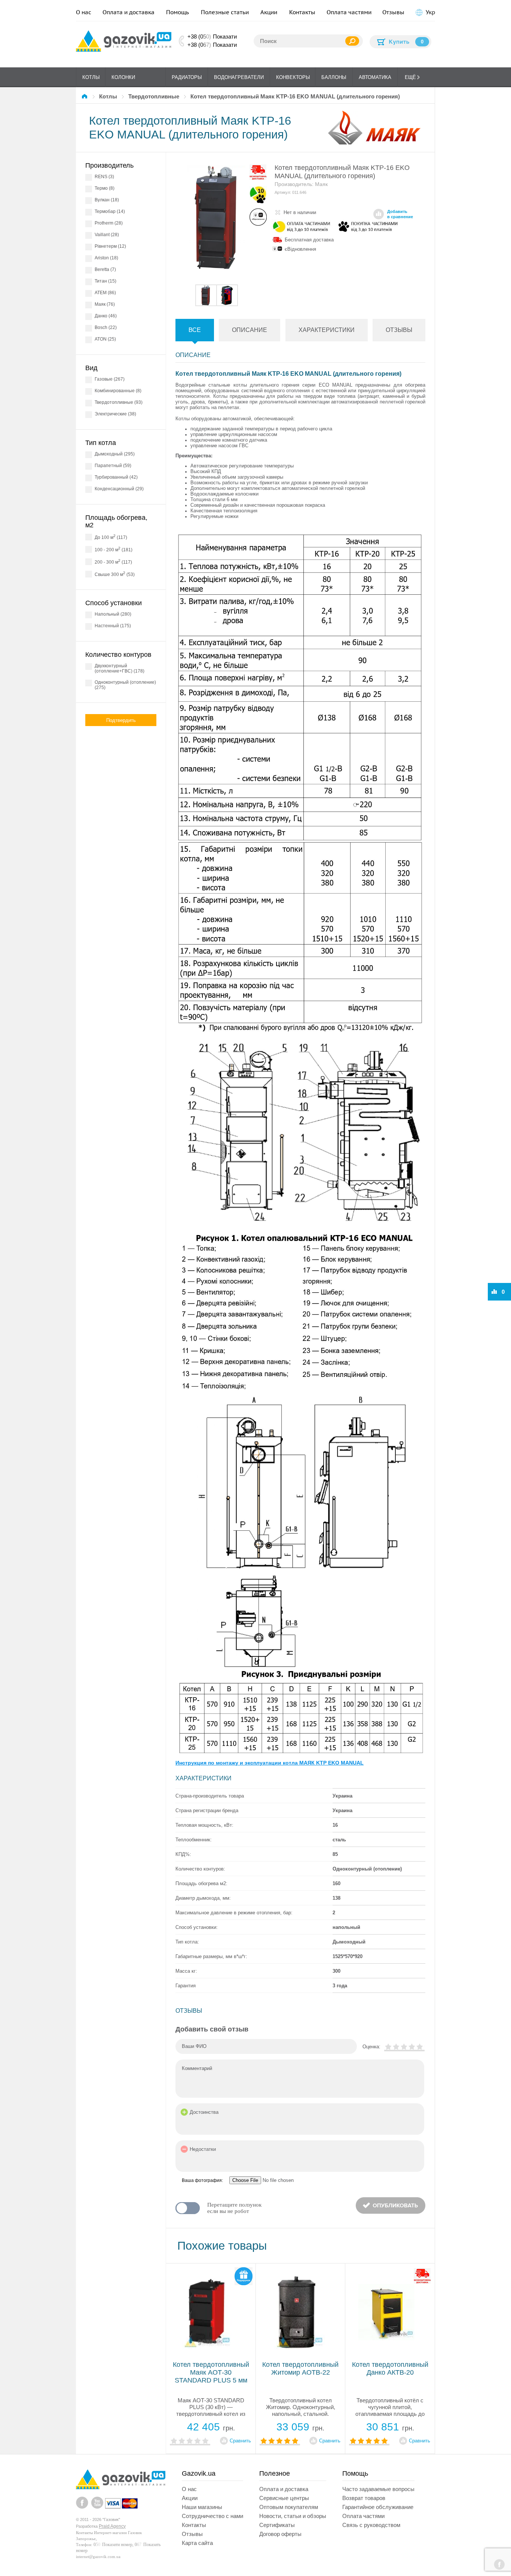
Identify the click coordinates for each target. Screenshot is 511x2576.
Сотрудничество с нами (212, 2516)
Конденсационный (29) (119, 489)
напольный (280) (113, 614)
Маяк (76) (105, 304)
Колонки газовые (123, 81)
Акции (269, 12)
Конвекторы (293, 77)
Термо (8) (105, 188)
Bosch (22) (106, 327)
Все (195, 330)
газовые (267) (110, 379)
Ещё (410, 77)
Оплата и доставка (128, 12)
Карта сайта (197, 2543)
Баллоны (334, 77)
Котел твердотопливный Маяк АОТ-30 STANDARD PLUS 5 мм (211, 2372)
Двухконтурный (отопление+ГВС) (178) (120, 668)
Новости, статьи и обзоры (293, 2516)
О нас (84, 12)
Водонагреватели (239, 77)
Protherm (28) (109, 223)
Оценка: (371, 2047)
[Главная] (86, 96)
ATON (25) (105, 339)
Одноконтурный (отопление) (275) (125, 685)
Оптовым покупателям (289, 2507)
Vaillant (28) (107, 235)
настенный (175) (113, 626)
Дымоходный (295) (115, 454)
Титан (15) (105, 281)
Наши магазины (202, 2507)
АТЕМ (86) (105, 293)
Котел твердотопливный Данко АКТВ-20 (390, 2368)
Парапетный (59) (113, 466)
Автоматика (375, 77)
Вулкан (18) (107, 200)
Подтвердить (121, 720)
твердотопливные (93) (119, 402)
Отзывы (393, 12)
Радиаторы (187, 77)
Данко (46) (106, 316)
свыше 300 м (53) (115, 574)
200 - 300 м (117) (113, 562)
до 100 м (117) (111, 537)
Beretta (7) (105, 269)
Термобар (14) (110, 211)
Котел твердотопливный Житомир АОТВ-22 (300, 2368)
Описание (250, 330)
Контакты (302, 12)
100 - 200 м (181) (114, 549)
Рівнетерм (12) (110, 246)
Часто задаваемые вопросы (378, 2489)
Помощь (178, 12)
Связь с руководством (371, 2525)
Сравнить (240, 2441)
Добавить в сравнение (400, 214)
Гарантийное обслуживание (378, 2507)
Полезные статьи (225, 12)
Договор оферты (280, 2534)
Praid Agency (112, 2526)
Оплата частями (349, 12)
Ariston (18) (106, 258)
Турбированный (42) (116, 477)
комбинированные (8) (118, 391)
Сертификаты (277, 2525)
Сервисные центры (284, 2498)
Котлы (91, 77)
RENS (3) (104, 177)
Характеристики (327, 330)
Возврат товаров (364, 2498)
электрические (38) (115, 414)
